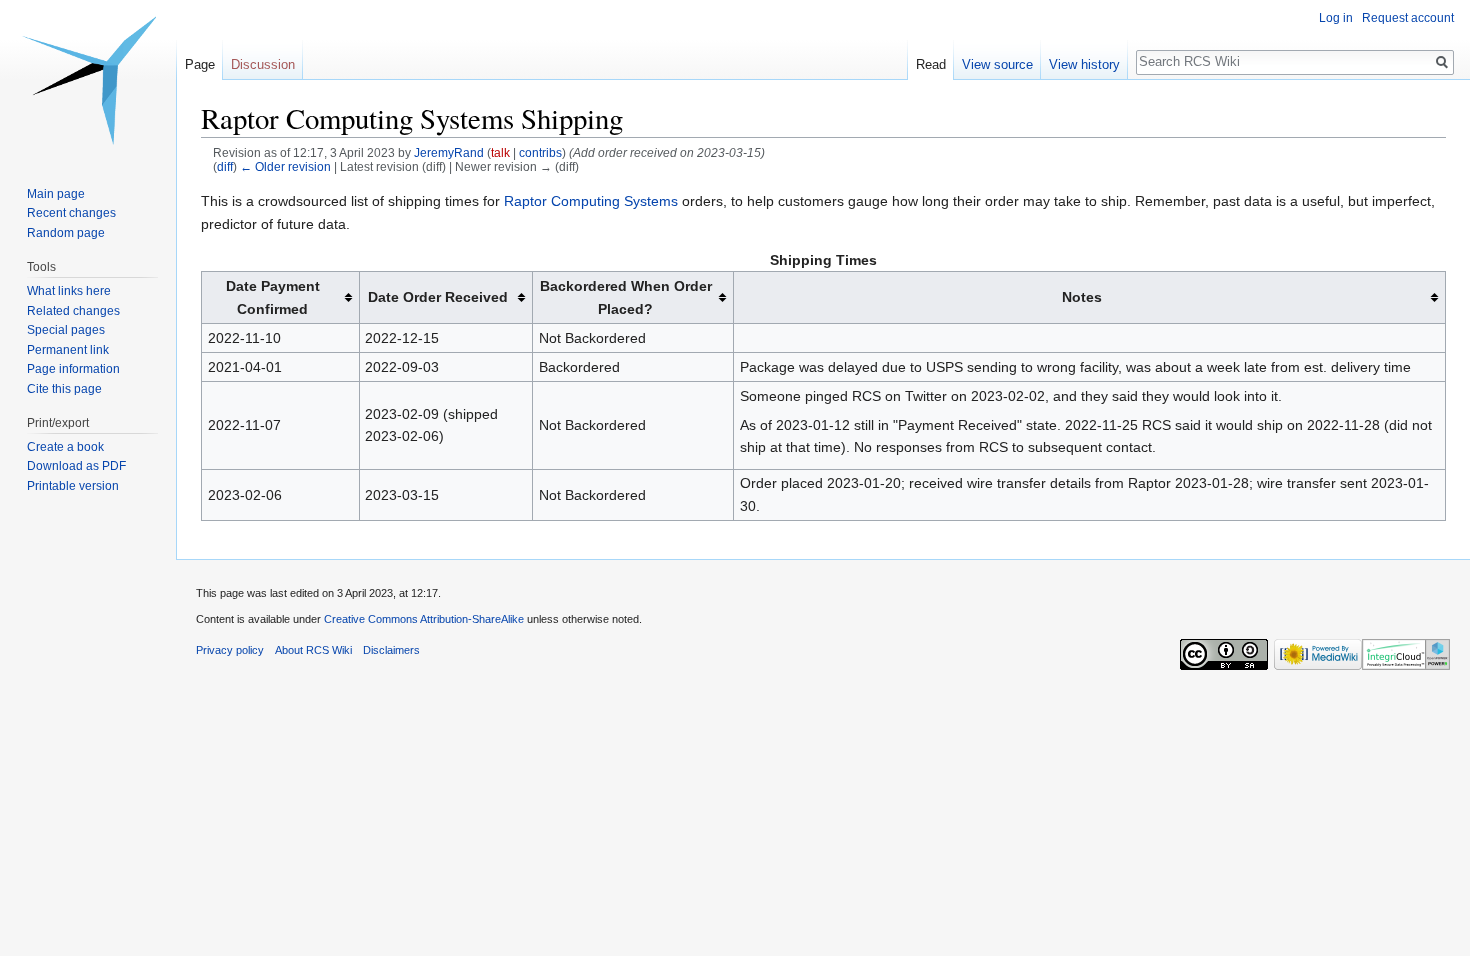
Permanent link (68, 350)
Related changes (73, 311)
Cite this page (64, 389)
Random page (66, 233)
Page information (73, 369)
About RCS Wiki (313, 650)
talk (500, 152)
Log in (1336, 18)
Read (931, 64)
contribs (540, 152)
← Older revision (285, 166)
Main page (56, 194)
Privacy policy (230, 650)
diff (225, 166)
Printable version (73, 486)
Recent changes (71, 213)
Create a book (65, 447)
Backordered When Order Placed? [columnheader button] (626, 297)
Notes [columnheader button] (1082, 297)
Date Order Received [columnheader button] (438, 297)
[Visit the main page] (88, 80)
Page (200, 64)
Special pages (66, 330)
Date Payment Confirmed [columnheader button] (273, 297)
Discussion (263, 64)
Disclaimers (391, 650)
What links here (69, 291)
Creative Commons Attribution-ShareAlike (424, 619)
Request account (1408, 18)
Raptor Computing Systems (591, 201)
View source (997, 64)
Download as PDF (76, 466)
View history (1084, 64)
